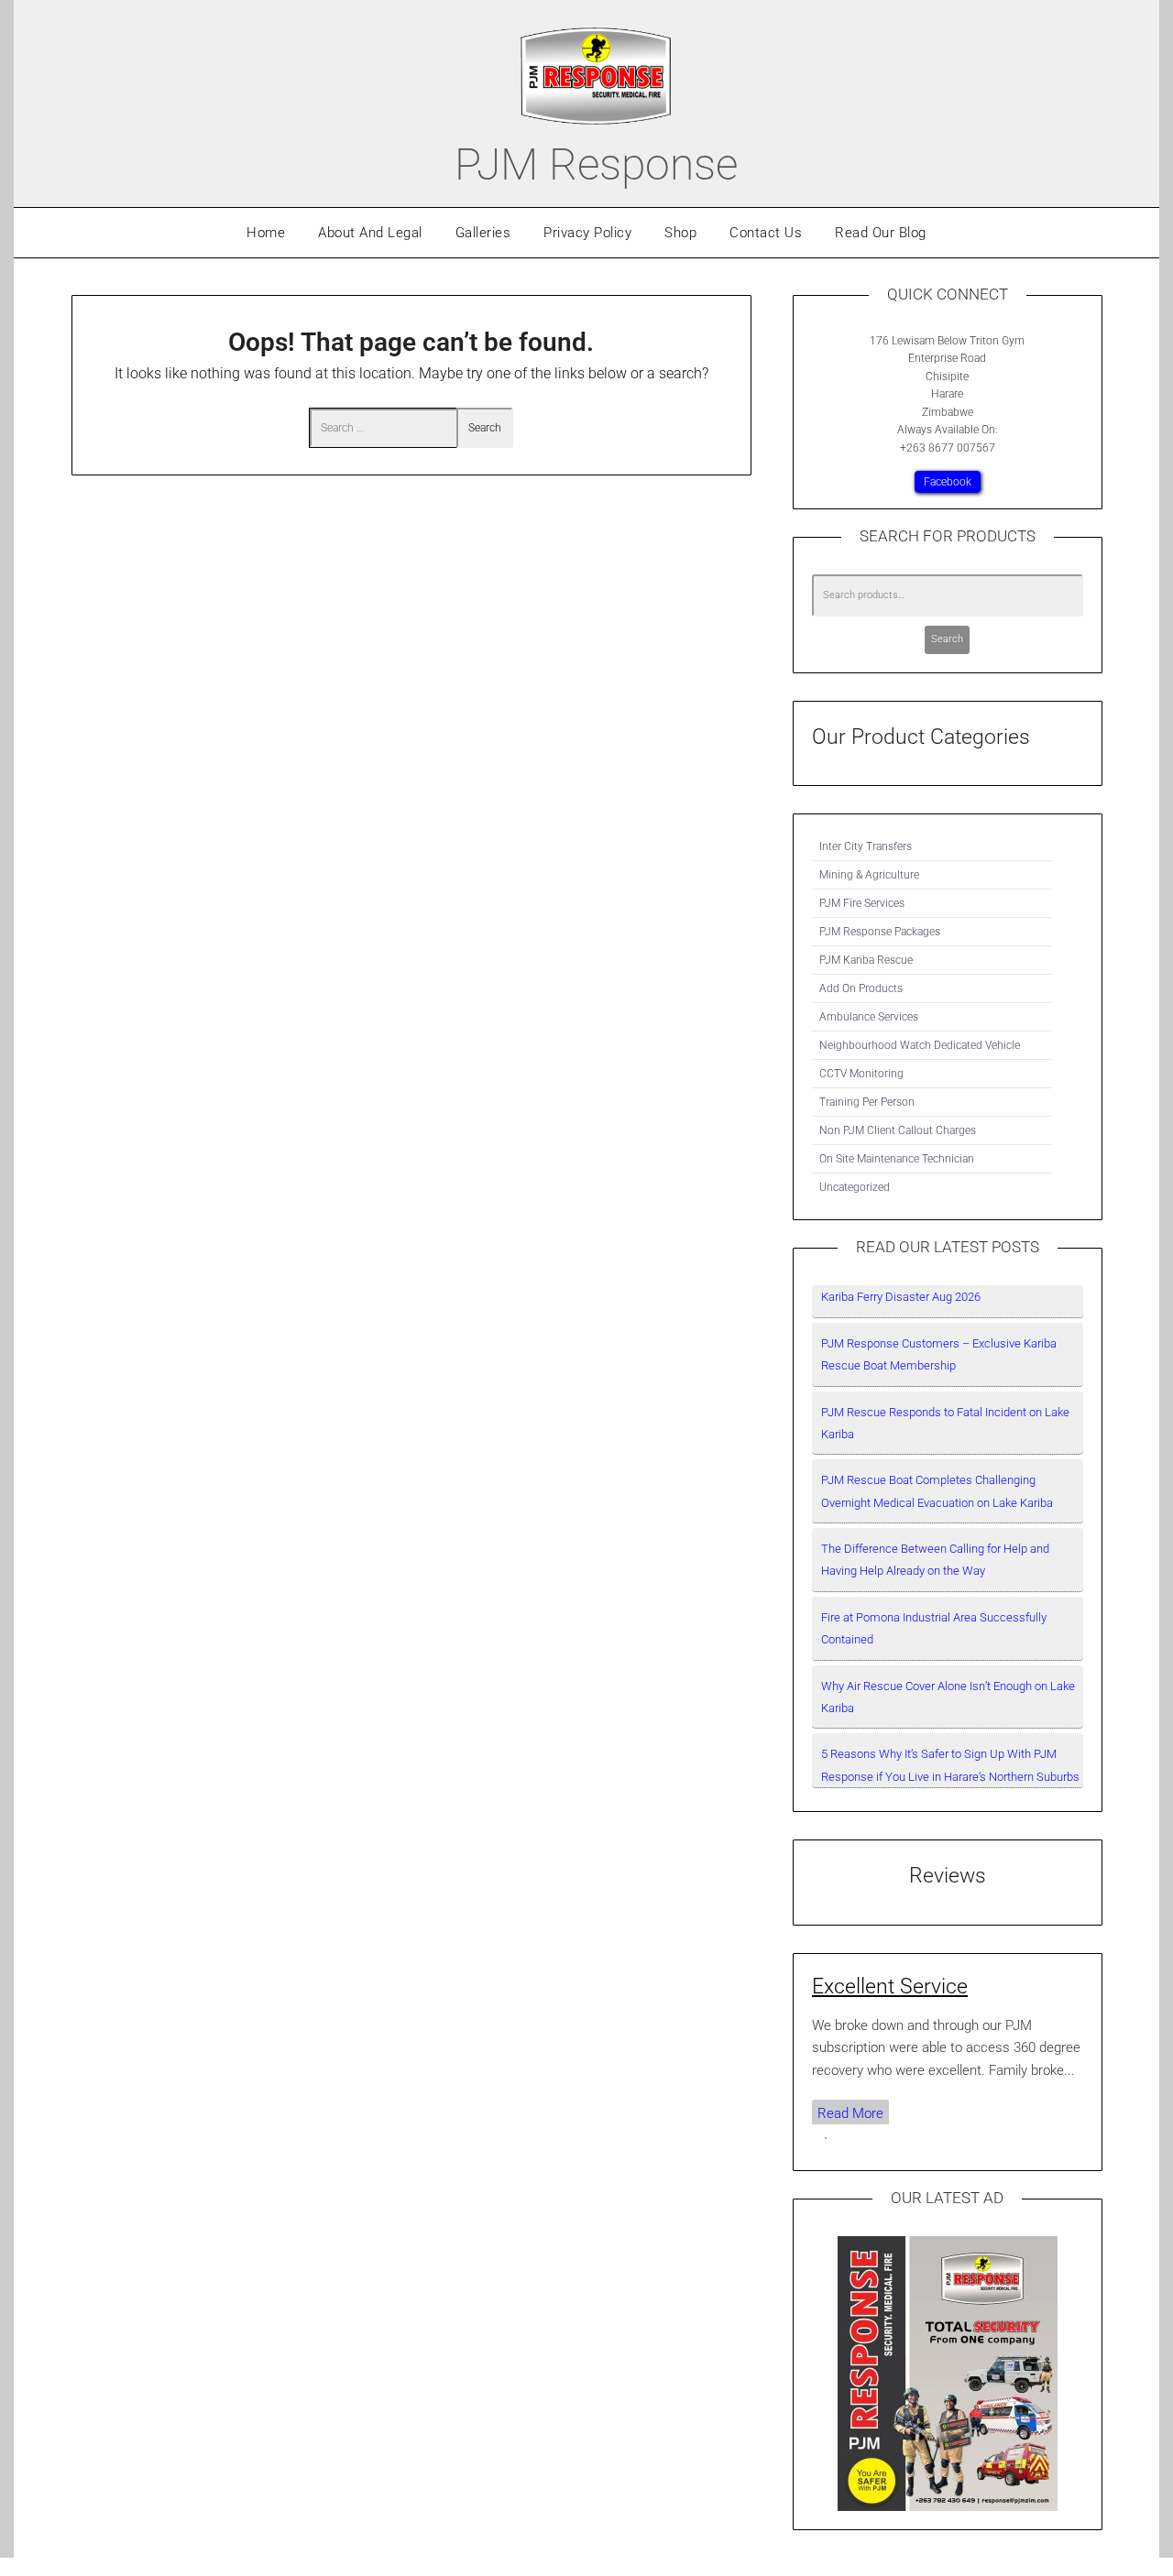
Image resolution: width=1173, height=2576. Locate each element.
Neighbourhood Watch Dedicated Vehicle (920, 1045)
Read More (850, 2113)
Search (947, 639)
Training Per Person (867, 1102)
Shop (680, 233)
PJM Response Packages (880, 932)
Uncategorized (855, 1187)
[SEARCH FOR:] (383, 428)
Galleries (483, 233)
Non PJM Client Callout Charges (898, 1130)
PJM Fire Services (862, 903)
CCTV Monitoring (861, 1074)
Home (266, 233)
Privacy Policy (587, 233)
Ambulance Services (869, 1017)
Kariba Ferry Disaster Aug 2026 (901, 1297)
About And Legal (370, 233)
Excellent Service (890, 1986)
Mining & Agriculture (869, 875)
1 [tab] (826, 2138)
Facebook (948, 482)
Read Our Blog (881, 233)
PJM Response (596, 164)
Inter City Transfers (866, 846)
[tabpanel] (948, 2049)
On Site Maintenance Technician (897, 1159)
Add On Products (861, 988)
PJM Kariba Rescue (866, 960)
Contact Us (766, 233)
